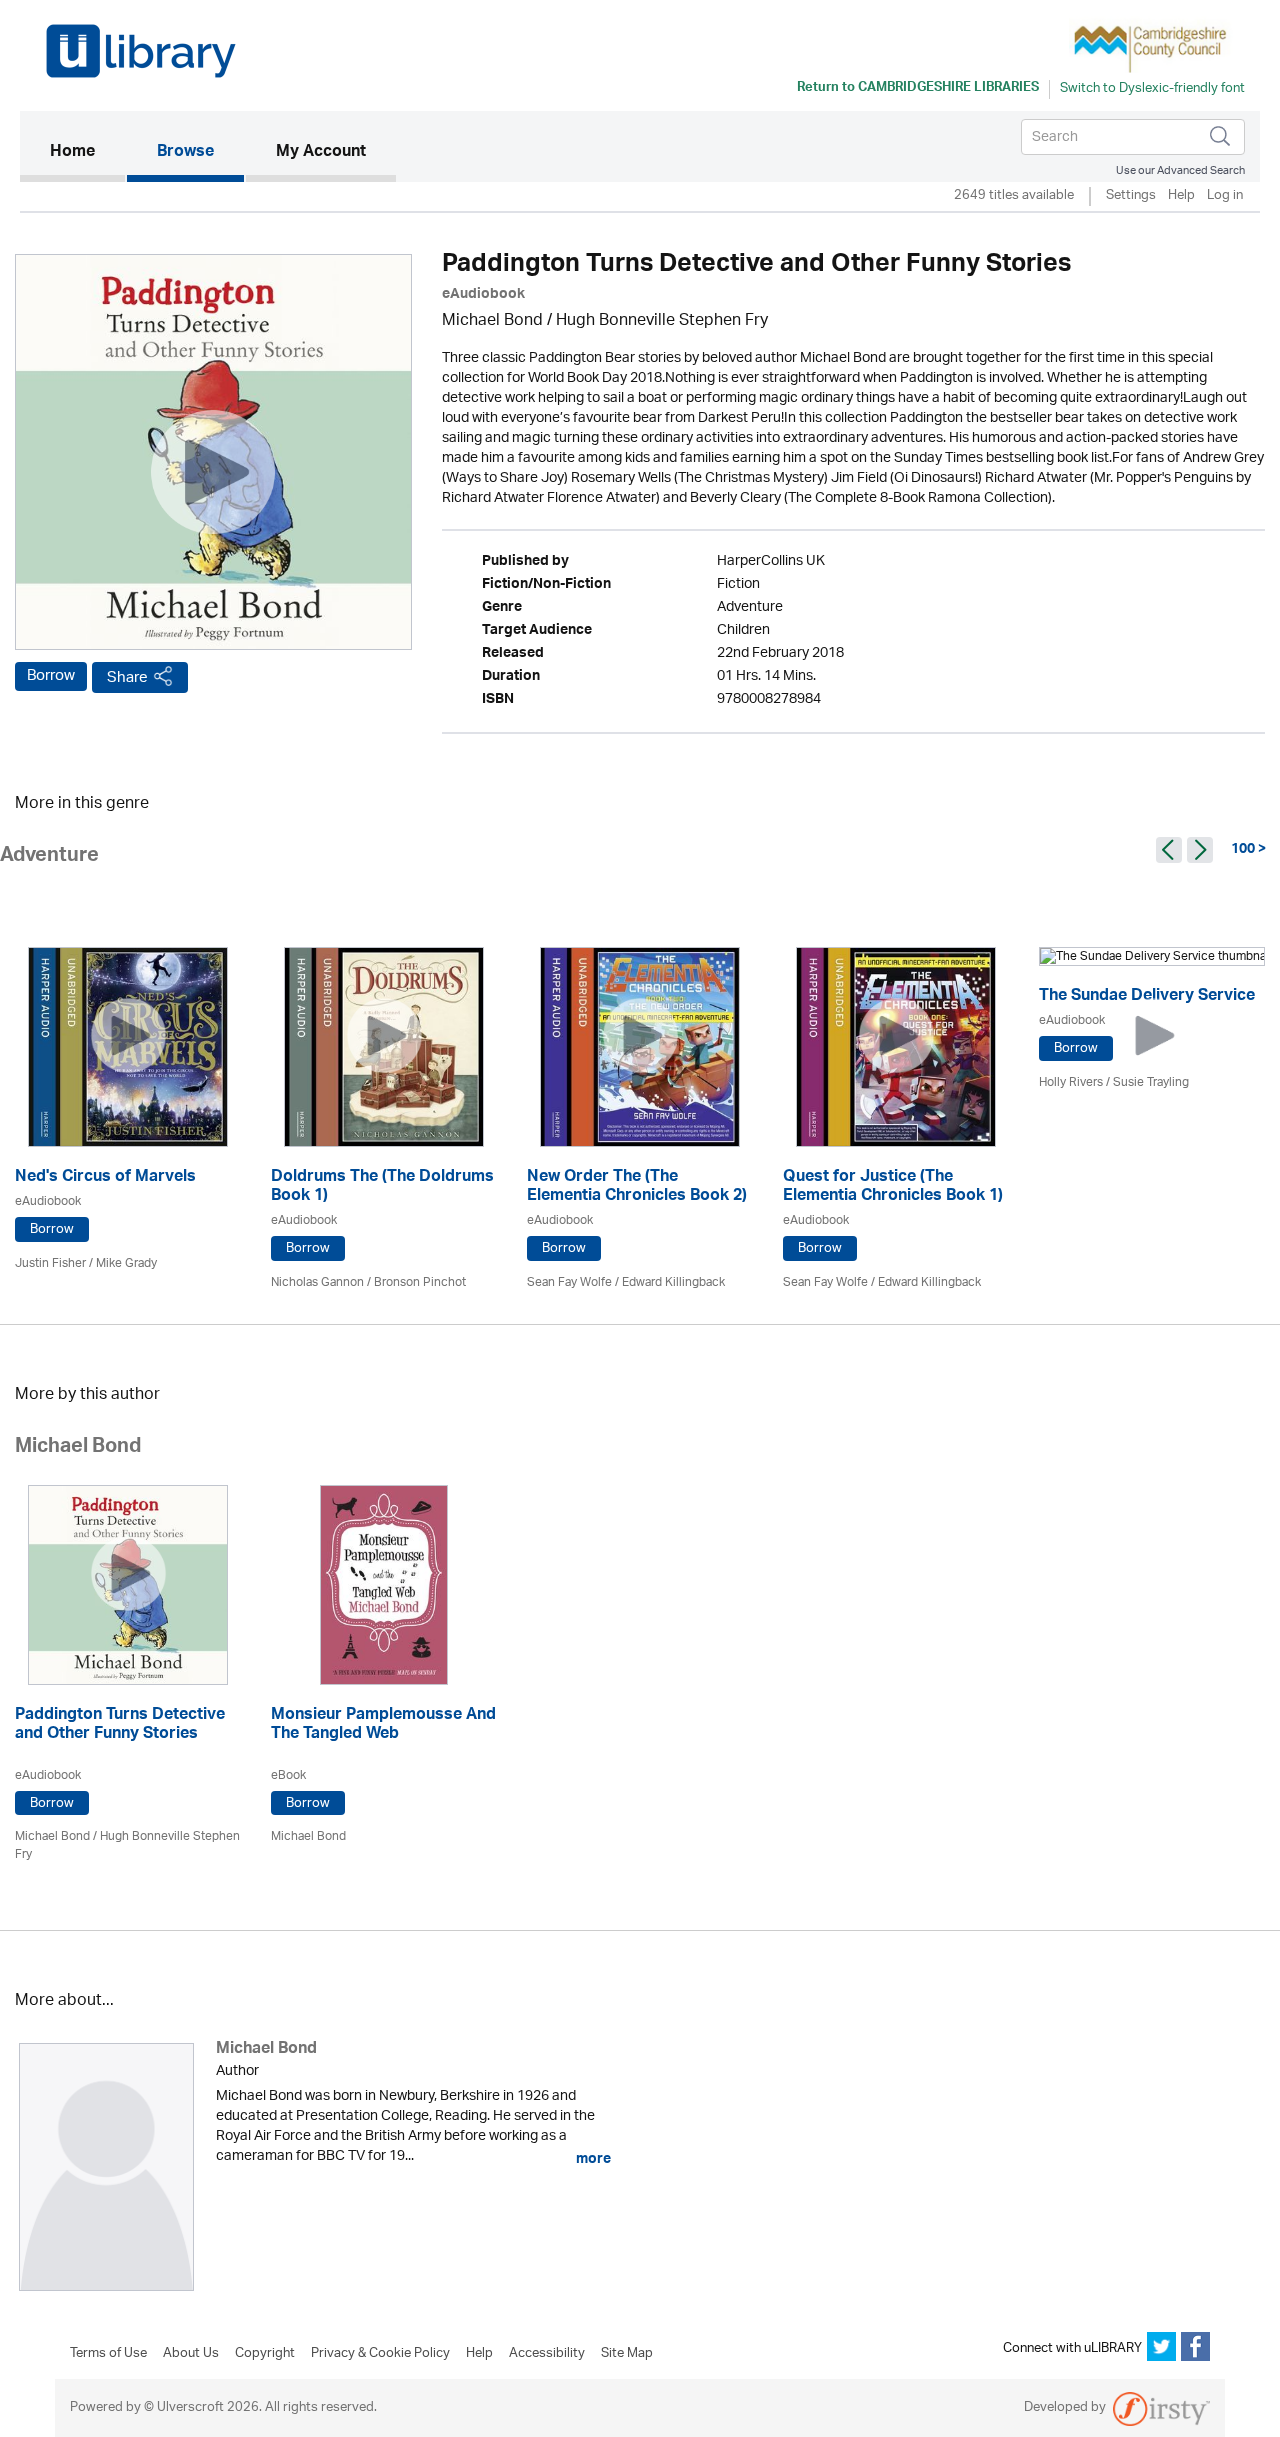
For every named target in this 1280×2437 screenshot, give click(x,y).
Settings (1131, 196)
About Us (191, 2354)
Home (87, 152)
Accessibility (547, 2354)
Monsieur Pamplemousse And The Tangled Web (383, 1726)
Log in (1225, 196)
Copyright (265, 2354)
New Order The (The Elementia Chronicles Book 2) (637, 1188)
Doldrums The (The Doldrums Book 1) (382, 1188)
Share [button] (127, 677)
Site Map (627, 2354)
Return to (918, 89)
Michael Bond (492, 321)
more (592, 2159)
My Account (321, 153)
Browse (185, 153)
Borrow (51, 676)
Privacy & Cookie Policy (380, 2354)
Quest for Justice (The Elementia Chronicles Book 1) (893, 1188)
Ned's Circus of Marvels (105, 1178)
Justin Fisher (50, 1263)
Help (1181, 196)
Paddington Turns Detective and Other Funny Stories (120, 1726)
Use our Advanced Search (1180, 170)
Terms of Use (108, 2354)
